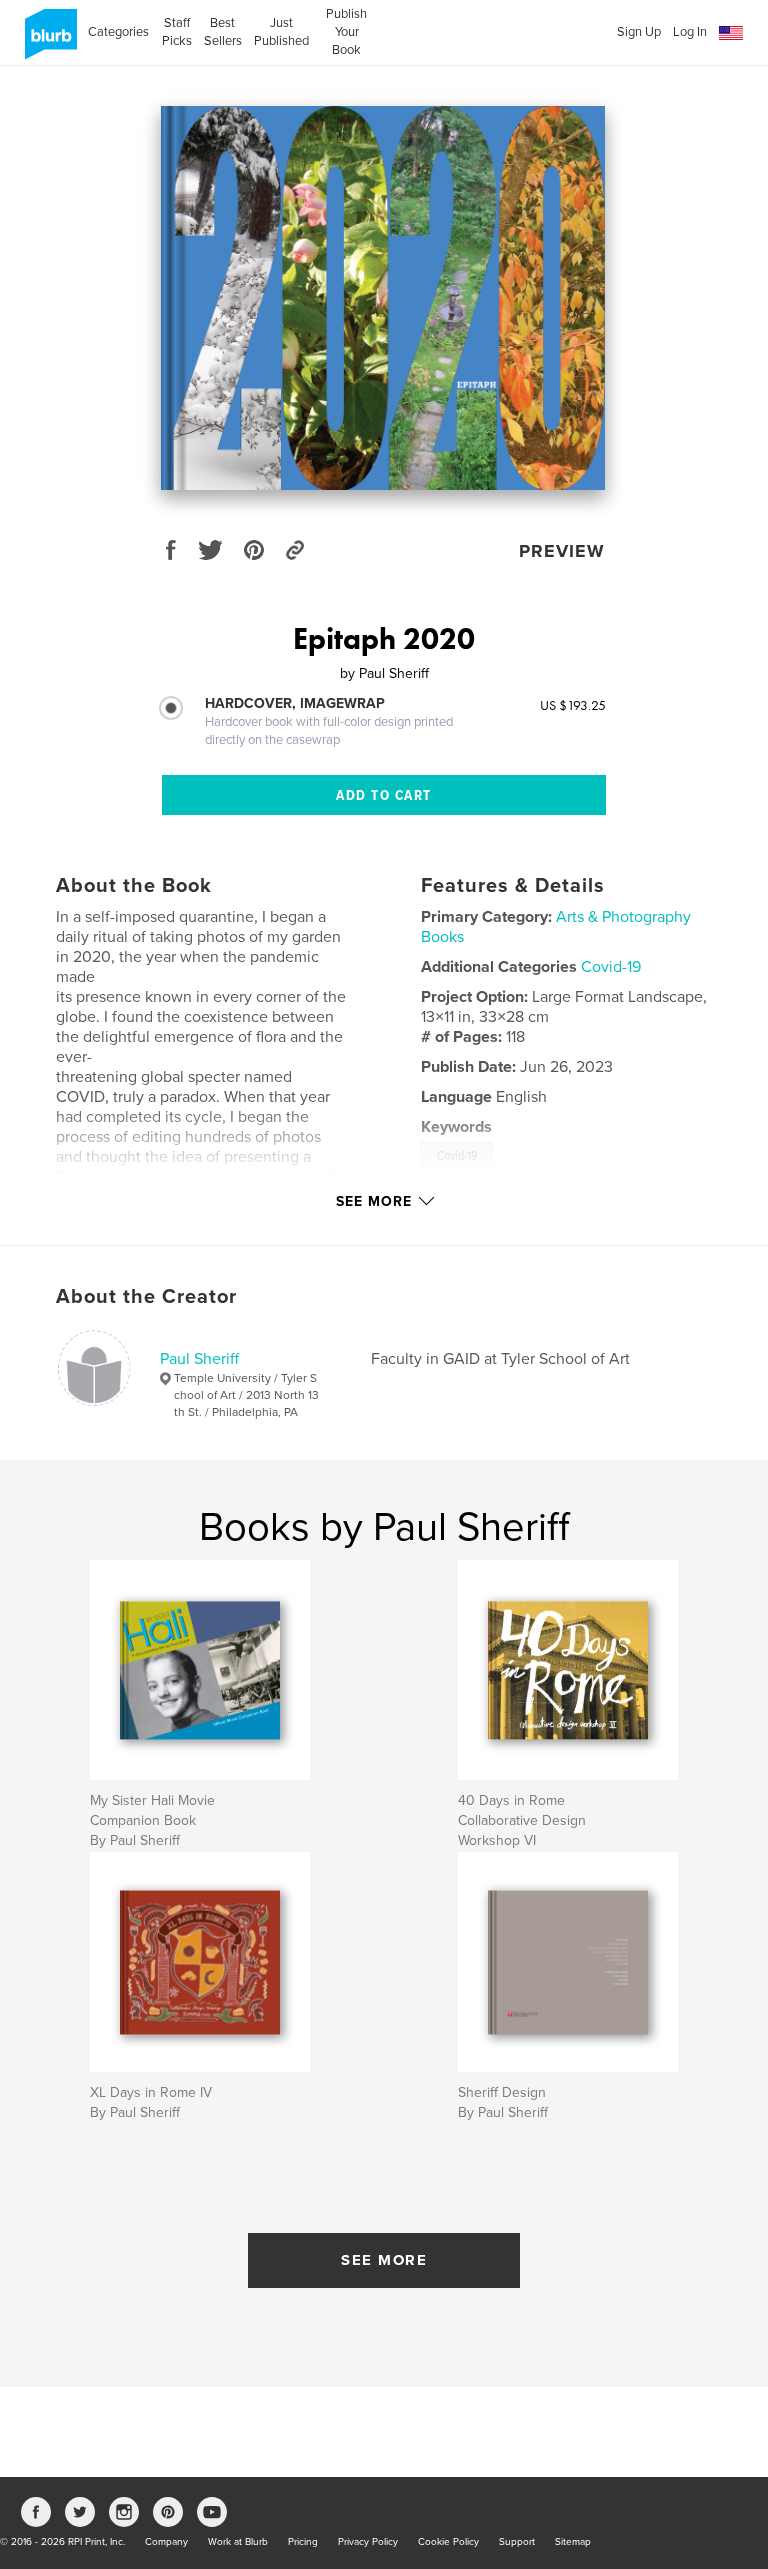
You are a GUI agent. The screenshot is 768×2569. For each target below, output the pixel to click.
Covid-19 (611, 967)
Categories (118, 32)
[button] (731, 33)
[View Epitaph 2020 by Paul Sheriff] (383, 298)
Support (517, 2542)
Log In (690, 32)
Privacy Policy (368, 2542)
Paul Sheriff (199, 1359)
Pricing (303, 2542)
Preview (562, 551)
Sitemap (573, 2542)
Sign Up (639, 32)
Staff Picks (176, 32)
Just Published (281, 32)
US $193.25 (573, 705)
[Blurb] (47, 42)
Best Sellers (223, 32)
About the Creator (146, 1297)
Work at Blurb (238, 2542)
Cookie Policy (448, 2542)
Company (166, 2542)
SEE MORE (384, 2260)
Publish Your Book (346, 32)
